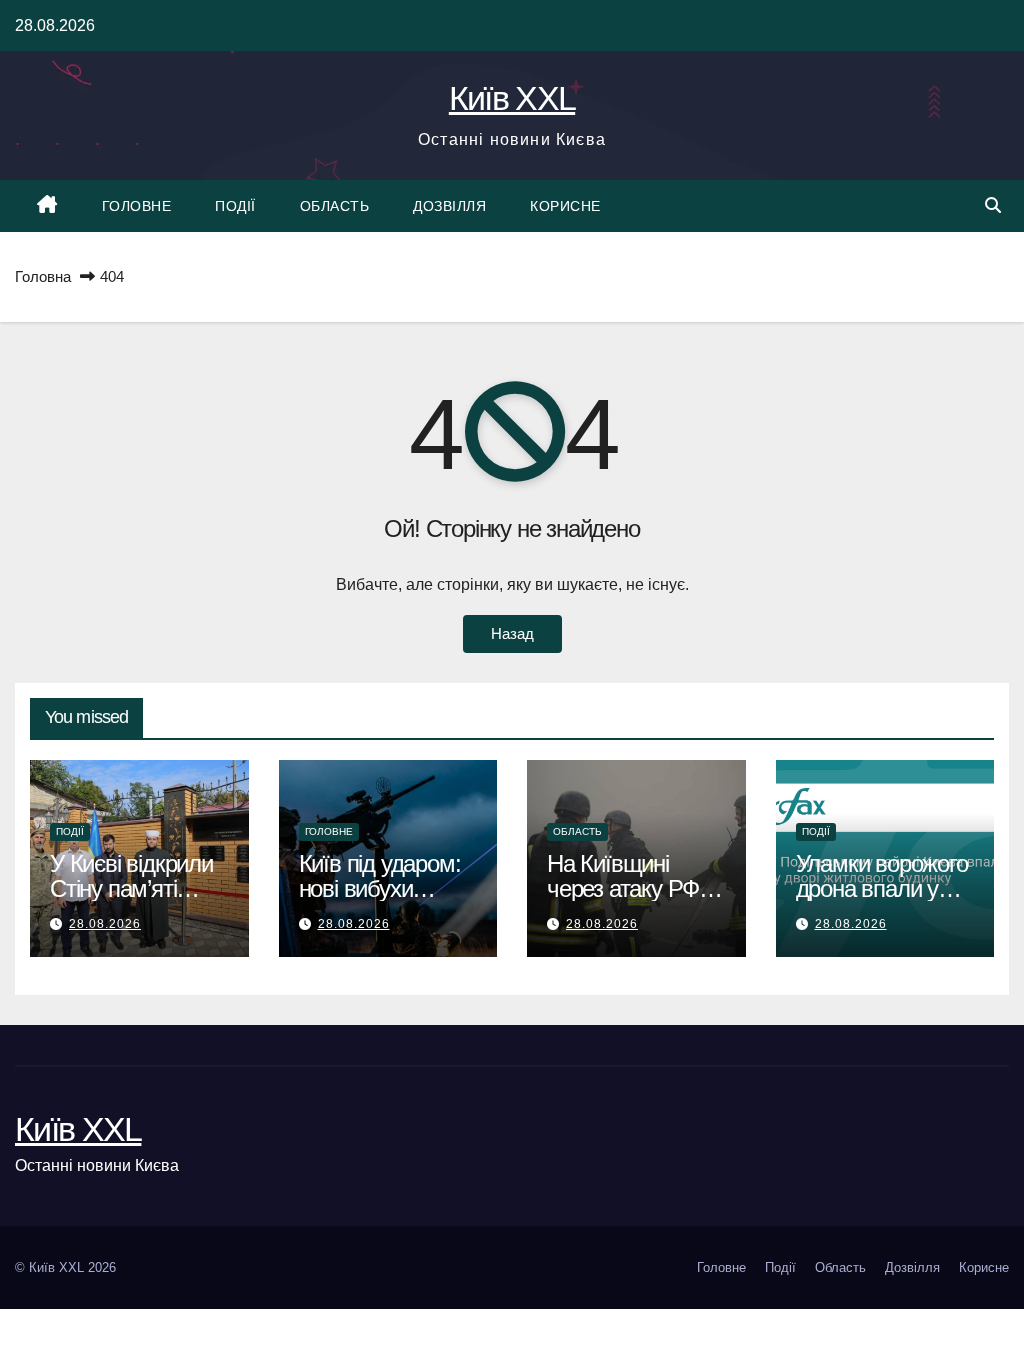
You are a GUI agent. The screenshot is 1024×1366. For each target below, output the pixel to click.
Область (335, 206)
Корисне (565, 206)
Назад (512, 633)
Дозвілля (449, 206)
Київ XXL (512, 98)
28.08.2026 (105, 924)
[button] (993, 205)
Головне (137, 206)
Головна (43, 276)
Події (235, 206)
